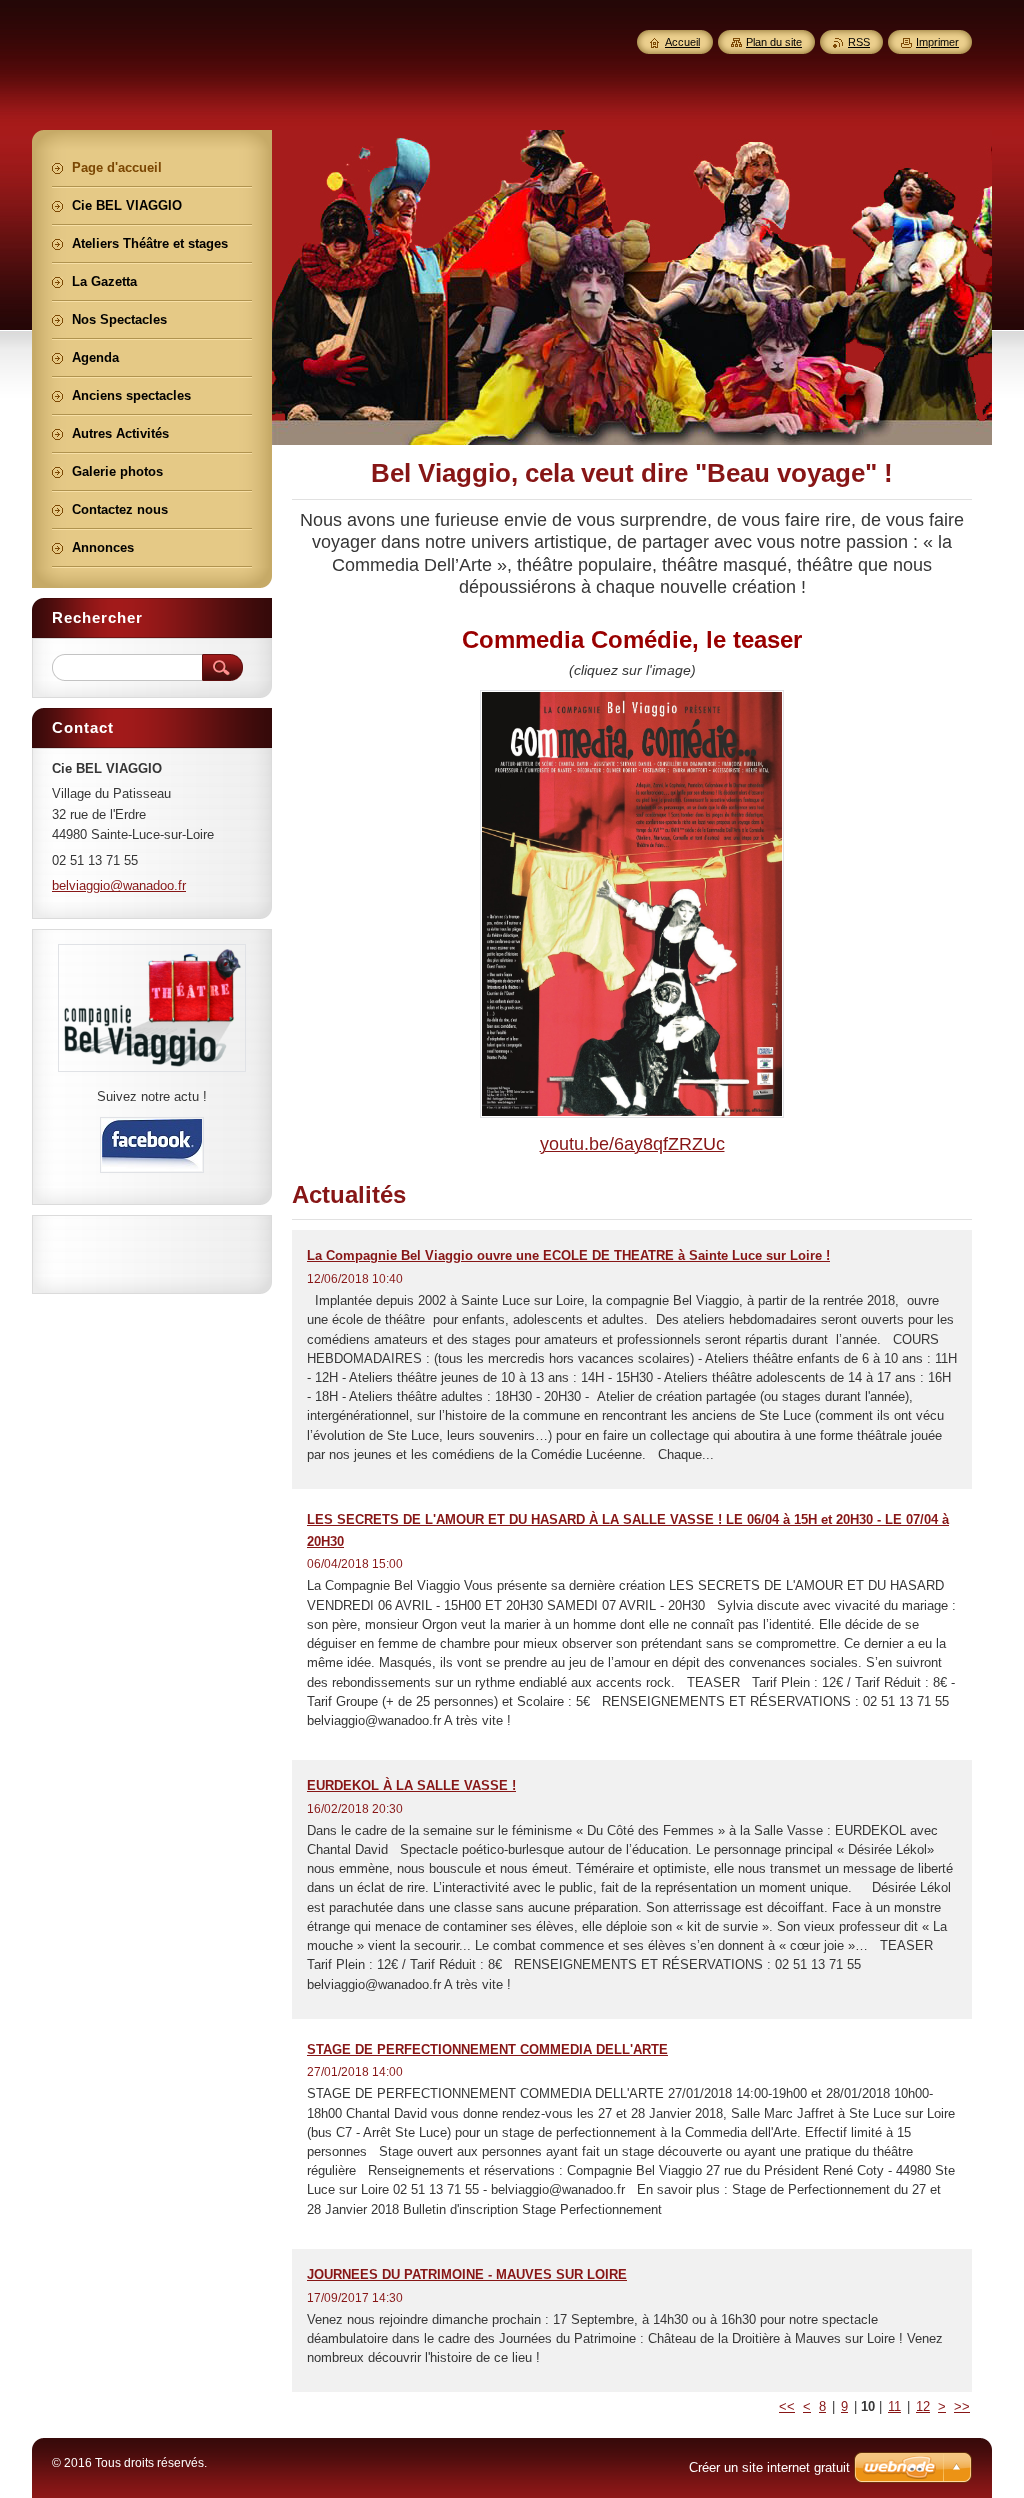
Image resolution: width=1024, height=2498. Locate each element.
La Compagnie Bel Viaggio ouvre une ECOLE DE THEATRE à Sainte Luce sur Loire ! (568, 1255)
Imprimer (937, 42)
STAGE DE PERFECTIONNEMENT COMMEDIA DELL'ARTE (487, 2049)
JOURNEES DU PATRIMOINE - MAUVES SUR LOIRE (467, 2274)
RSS (859, 42)
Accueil (682, 42)
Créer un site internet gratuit (769, 2467)
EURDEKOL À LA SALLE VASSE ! (411, 1785)
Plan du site (774, 42)
